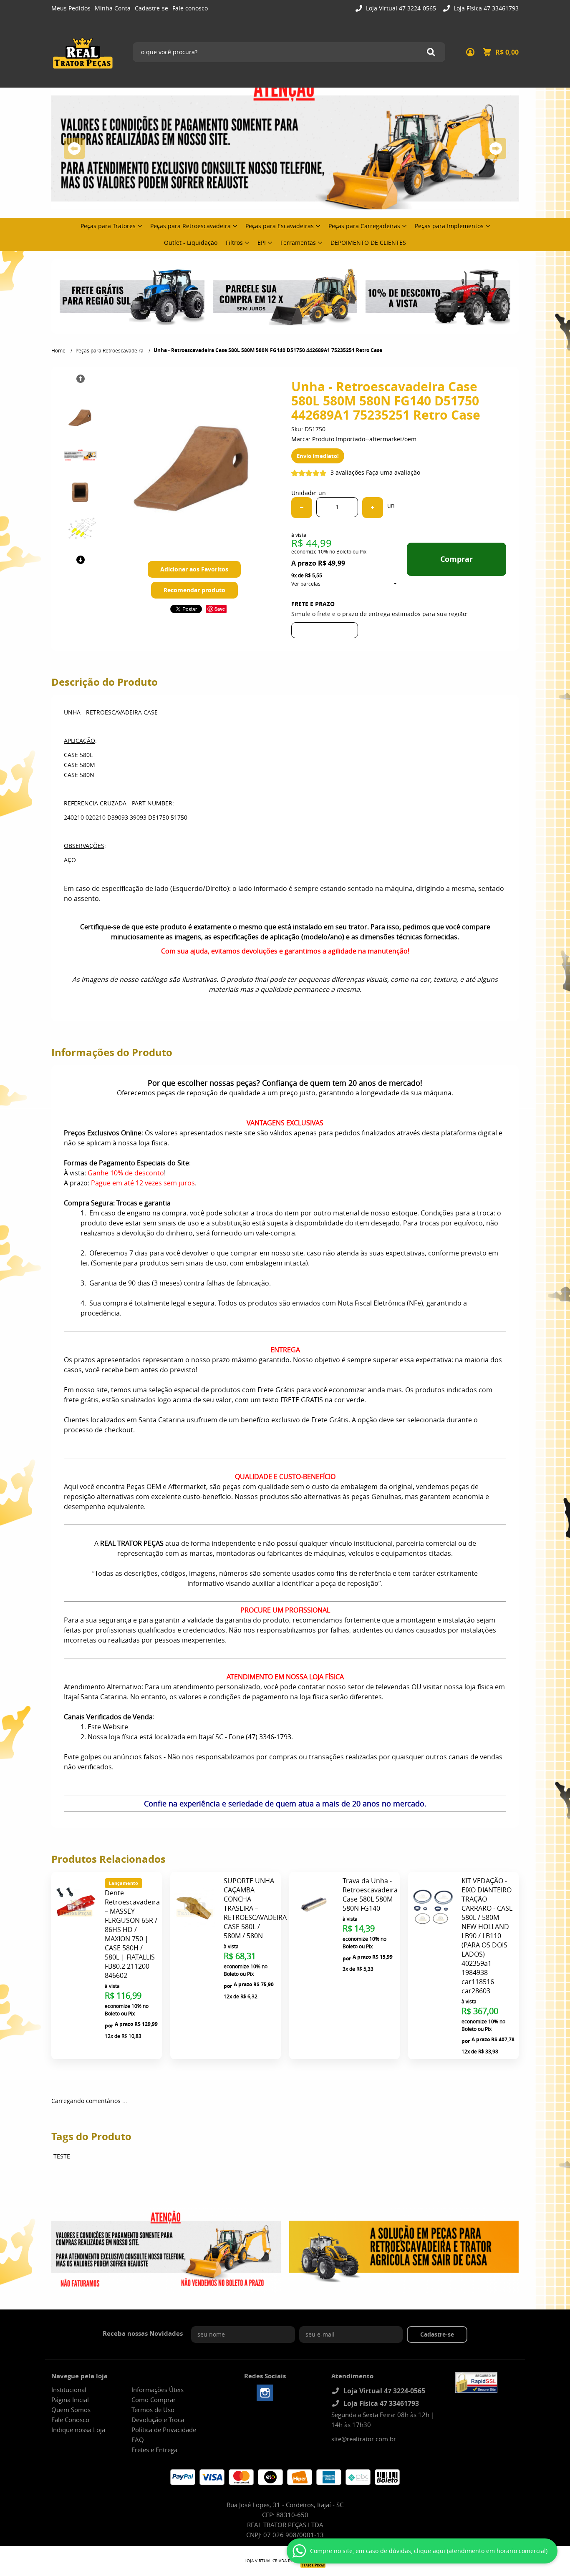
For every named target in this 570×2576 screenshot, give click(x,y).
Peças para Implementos (449, 226)
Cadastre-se (151, 8)
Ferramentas (298, 243)
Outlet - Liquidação (191, 243)
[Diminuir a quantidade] (302, 508)
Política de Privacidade (164, 2430)
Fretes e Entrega (154, 2450)
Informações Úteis (158, 2390)
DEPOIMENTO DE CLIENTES (368, 243)
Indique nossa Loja (78, 2430)
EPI (262, 243)
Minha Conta (113, 8)
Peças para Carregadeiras (364, 226)
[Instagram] (265, 2393)
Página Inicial (70, 2400)
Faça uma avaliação (393, 472)
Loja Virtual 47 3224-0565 (400, 8)
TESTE (62, 2156)
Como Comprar (154, 2400)
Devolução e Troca (158, 2420)
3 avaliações (347, 472)
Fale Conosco (70, 2420)
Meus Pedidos (71, 8)
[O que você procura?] (431, 52)
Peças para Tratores (108, 226)
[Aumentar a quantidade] (373, 508)
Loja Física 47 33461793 (485, 8)
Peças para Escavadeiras (280, 226)
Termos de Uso (153, 2410)
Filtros (234, 243)
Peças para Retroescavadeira (190, 226)
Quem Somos (71, 2410)
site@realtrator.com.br (364, 2439)
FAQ (138, 2440)
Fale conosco (190, 8)
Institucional (69, 2390)
